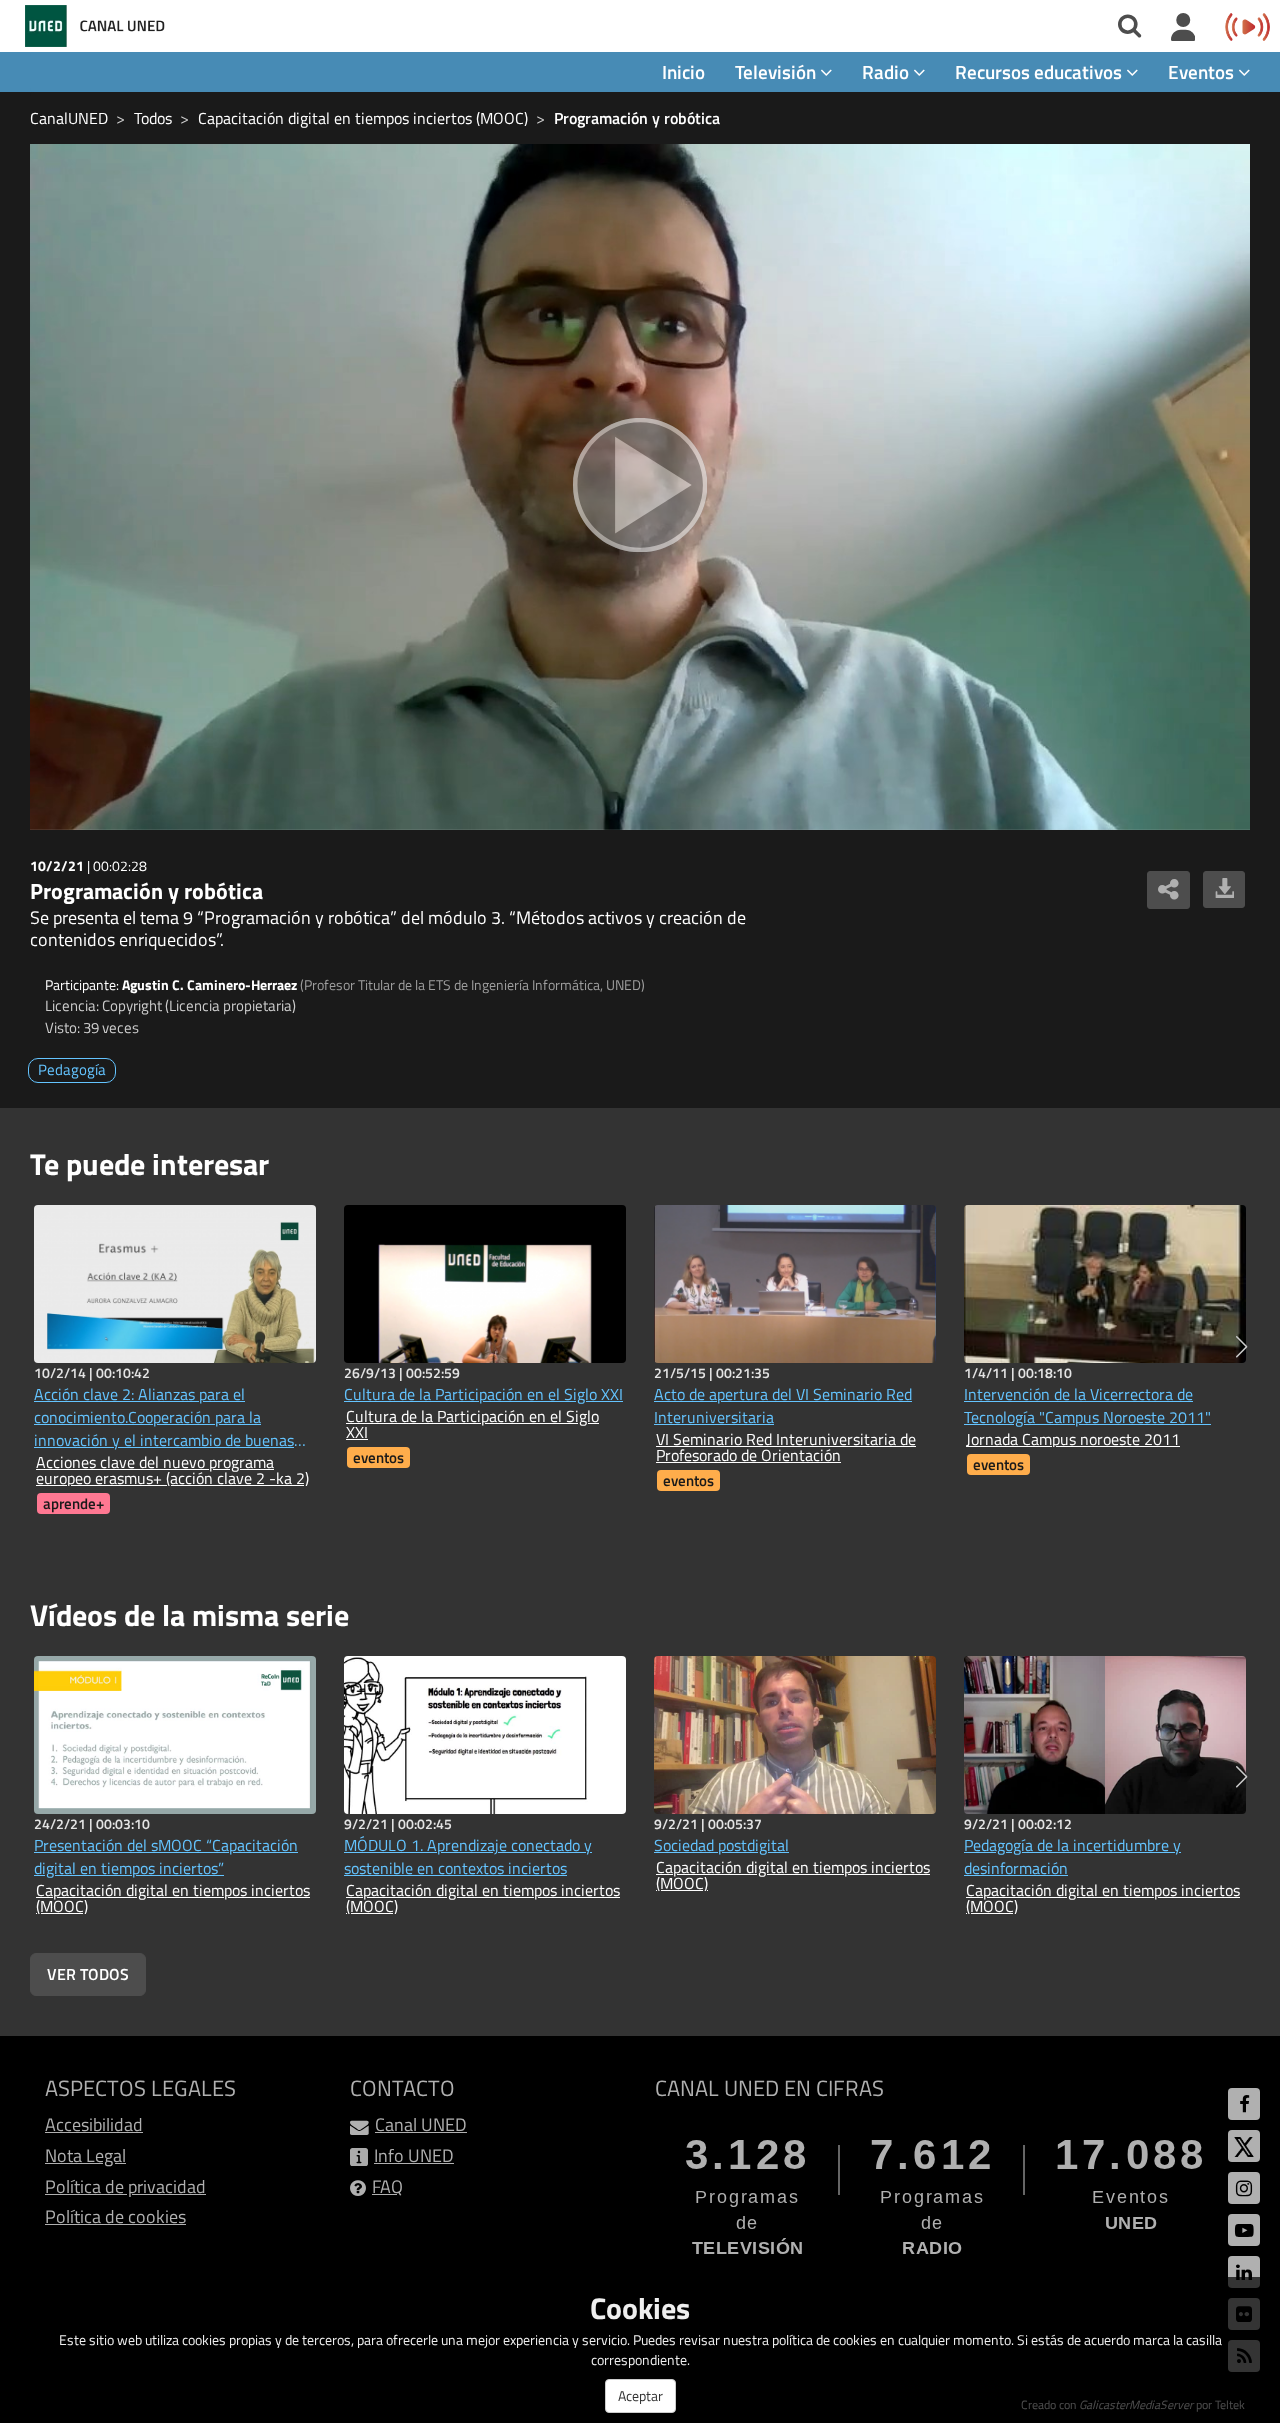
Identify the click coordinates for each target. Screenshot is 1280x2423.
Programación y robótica (637, 118)
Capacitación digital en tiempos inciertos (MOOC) (363, 118)
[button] (1241, 1347)
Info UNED (414, 2155)
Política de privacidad (125, 2186)
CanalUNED (69, 118)
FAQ (387, 2186)
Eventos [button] (1203, 71)
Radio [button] (887, 71)
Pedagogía (72, 1069)
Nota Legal (85, 2155)
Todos (153, 118)
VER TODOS (88, 1974)
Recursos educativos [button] (1040, 71)
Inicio (683, 71)
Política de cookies (115, 2216)
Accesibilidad (94, 2124)
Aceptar (640, 2395)
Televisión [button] (777, 71)
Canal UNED (421, 2124)
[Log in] (1183, 28)
